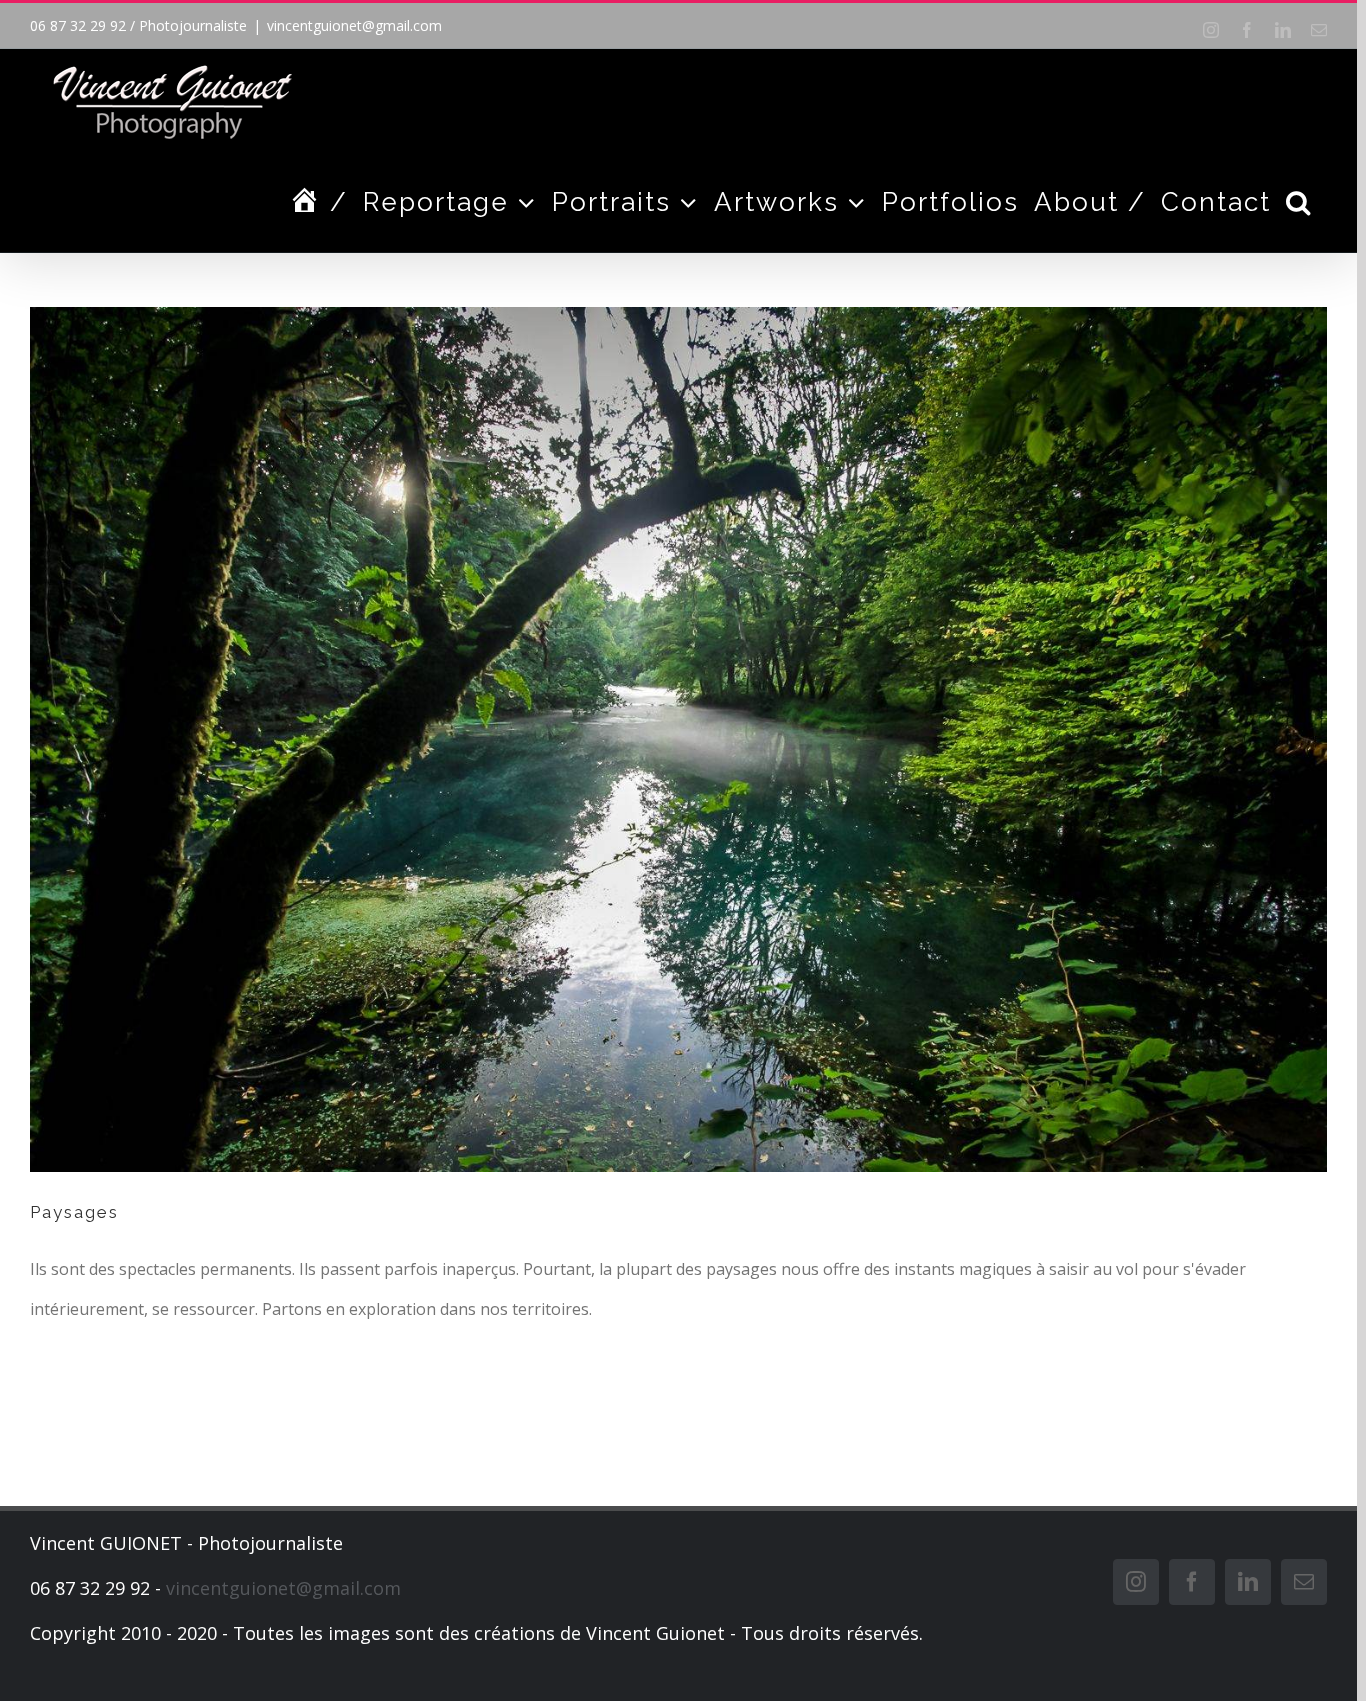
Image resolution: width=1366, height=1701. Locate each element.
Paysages (74, 1212)
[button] (1299, 202)
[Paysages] (678, 739)
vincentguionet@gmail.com (354, 25)
